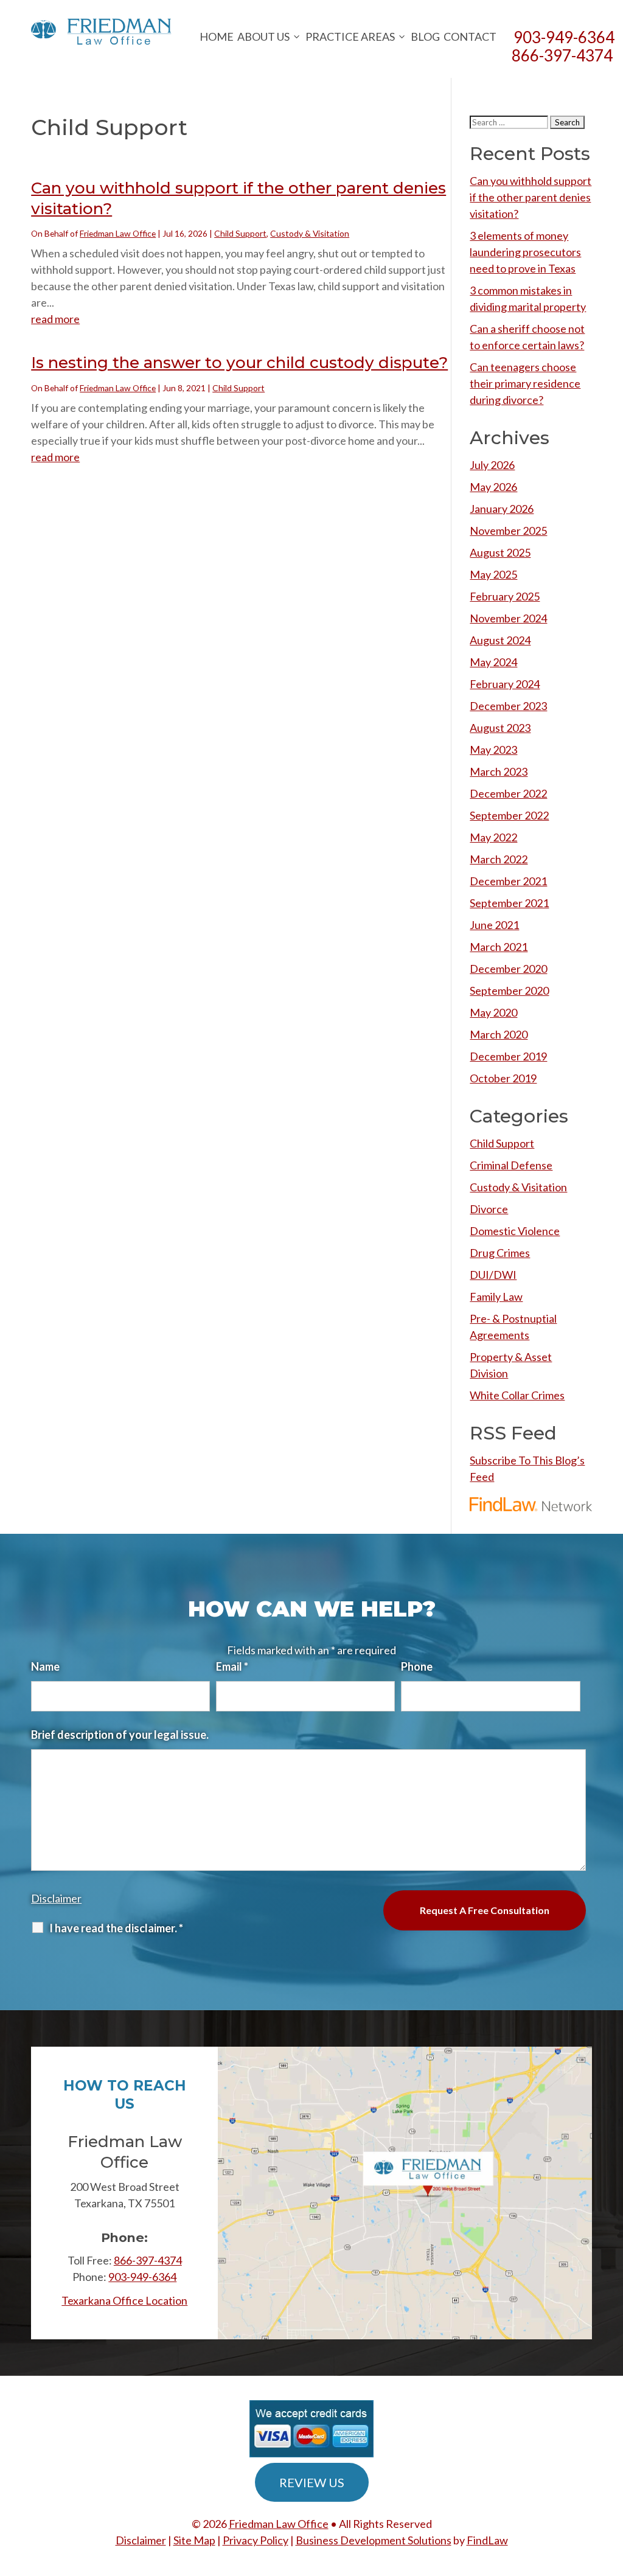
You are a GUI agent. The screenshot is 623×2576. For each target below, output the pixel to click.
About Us (263, 37)
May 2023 (493, 750)
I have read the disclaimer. (116, 1928)
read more (55, 319)
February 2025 (505, 596)
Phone (417, 1666)
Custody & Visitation (310, 233)
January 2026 (502, 509)
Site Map (194, 2540)
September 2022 (509, 815)
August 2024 (500, 640)
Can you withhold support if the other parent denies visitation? (531, 197)
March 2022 (499, 859)
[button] (611, 2488)
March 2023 (499, 771)
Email (232, 1666)
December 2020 (508, 969)
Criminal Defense (511, 1165)
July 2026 (492, 465)
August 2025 (500, 552)
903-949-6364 (142, 2277)
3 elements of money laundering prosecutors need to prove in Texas (525, 252)
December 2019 (508, 1056)
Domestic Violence (515, 1231)
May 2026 (493, 487)
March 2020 (499, 1034)
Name (45, 1666)
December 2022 (508, 793)
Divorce (489, 1209)
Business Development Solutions (374, 2540)
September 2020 (509, 990)
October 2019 (503, 1078)
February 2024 (505, 684)
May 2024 (493, 662)
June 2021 (494, 925)
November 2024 (508, 618)
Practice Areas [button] (350, 37)
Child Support (240, 233)
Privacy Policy (256, 2540)
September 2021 (509, 903)
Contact (470, 37)
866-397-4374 (562, 55)
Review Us (312, 2482)
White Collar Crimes (517, 1395)
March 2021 (499, 947)
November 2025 (508, 531)
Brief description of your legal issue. (120, 1735)
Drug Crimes (500, 1253)
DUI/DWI (493, 1275)
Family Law (496, 1297)
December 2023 (508, 706)
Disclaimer (56, 1898)
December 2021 (508, 881)
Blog (425, 37)
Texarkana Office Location (124, 2300)
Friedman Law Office (118, 233)
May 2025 (493, 574)
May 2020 (493, 1012)
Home (217, 37)
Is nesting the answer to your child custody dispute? (239, 363)
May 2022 (493, 837)
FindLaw (487, 2540)
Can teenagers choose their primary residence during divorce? (525, 383)
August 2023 (500, 728)
